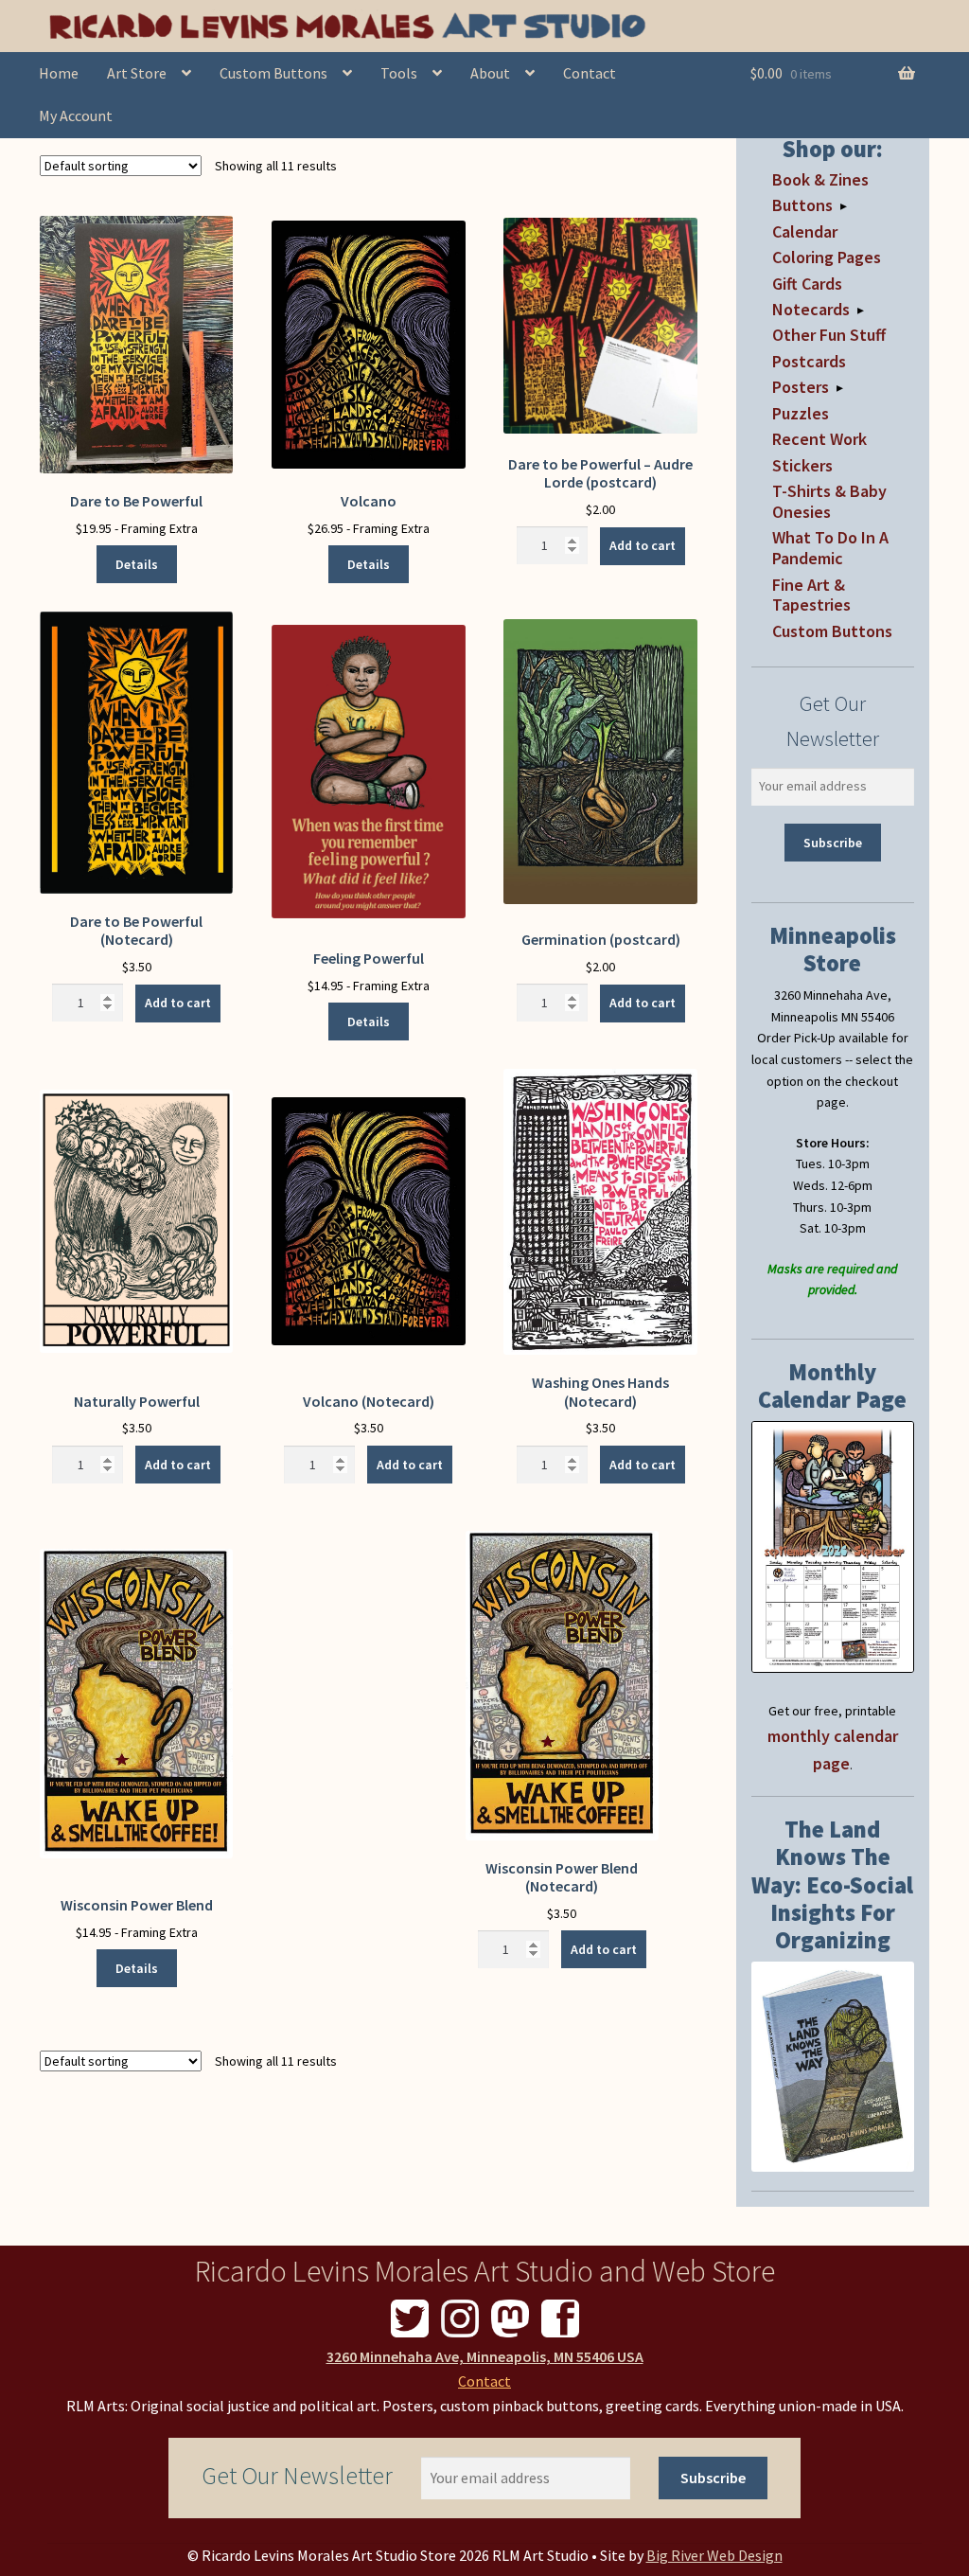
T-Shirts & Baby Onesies (829, 501)
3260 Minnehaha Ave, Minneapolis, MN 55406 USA (485, 2356)
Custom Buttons (273, 73)
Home (59, 73)
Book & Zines (820, 179)
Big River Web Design (714, 2555)
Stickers (802, 465)
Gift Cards (807, 284)
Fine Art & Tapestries (811, 595)
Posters (801, 387)
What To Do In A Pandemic (830, 548)
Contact (590, 73)
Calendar (805, 231)
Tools (399, 73)
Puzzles (801, 413)
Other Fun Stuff (829, 335)
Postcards (809, 361)
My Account (76, 115)
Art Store (137, 73)
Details (137, 564)
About (490, 73)
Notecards (811, 309)
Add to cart (643, 545)
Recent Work (819, 439)
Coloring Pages (827, 257)
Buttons (802, 205)
